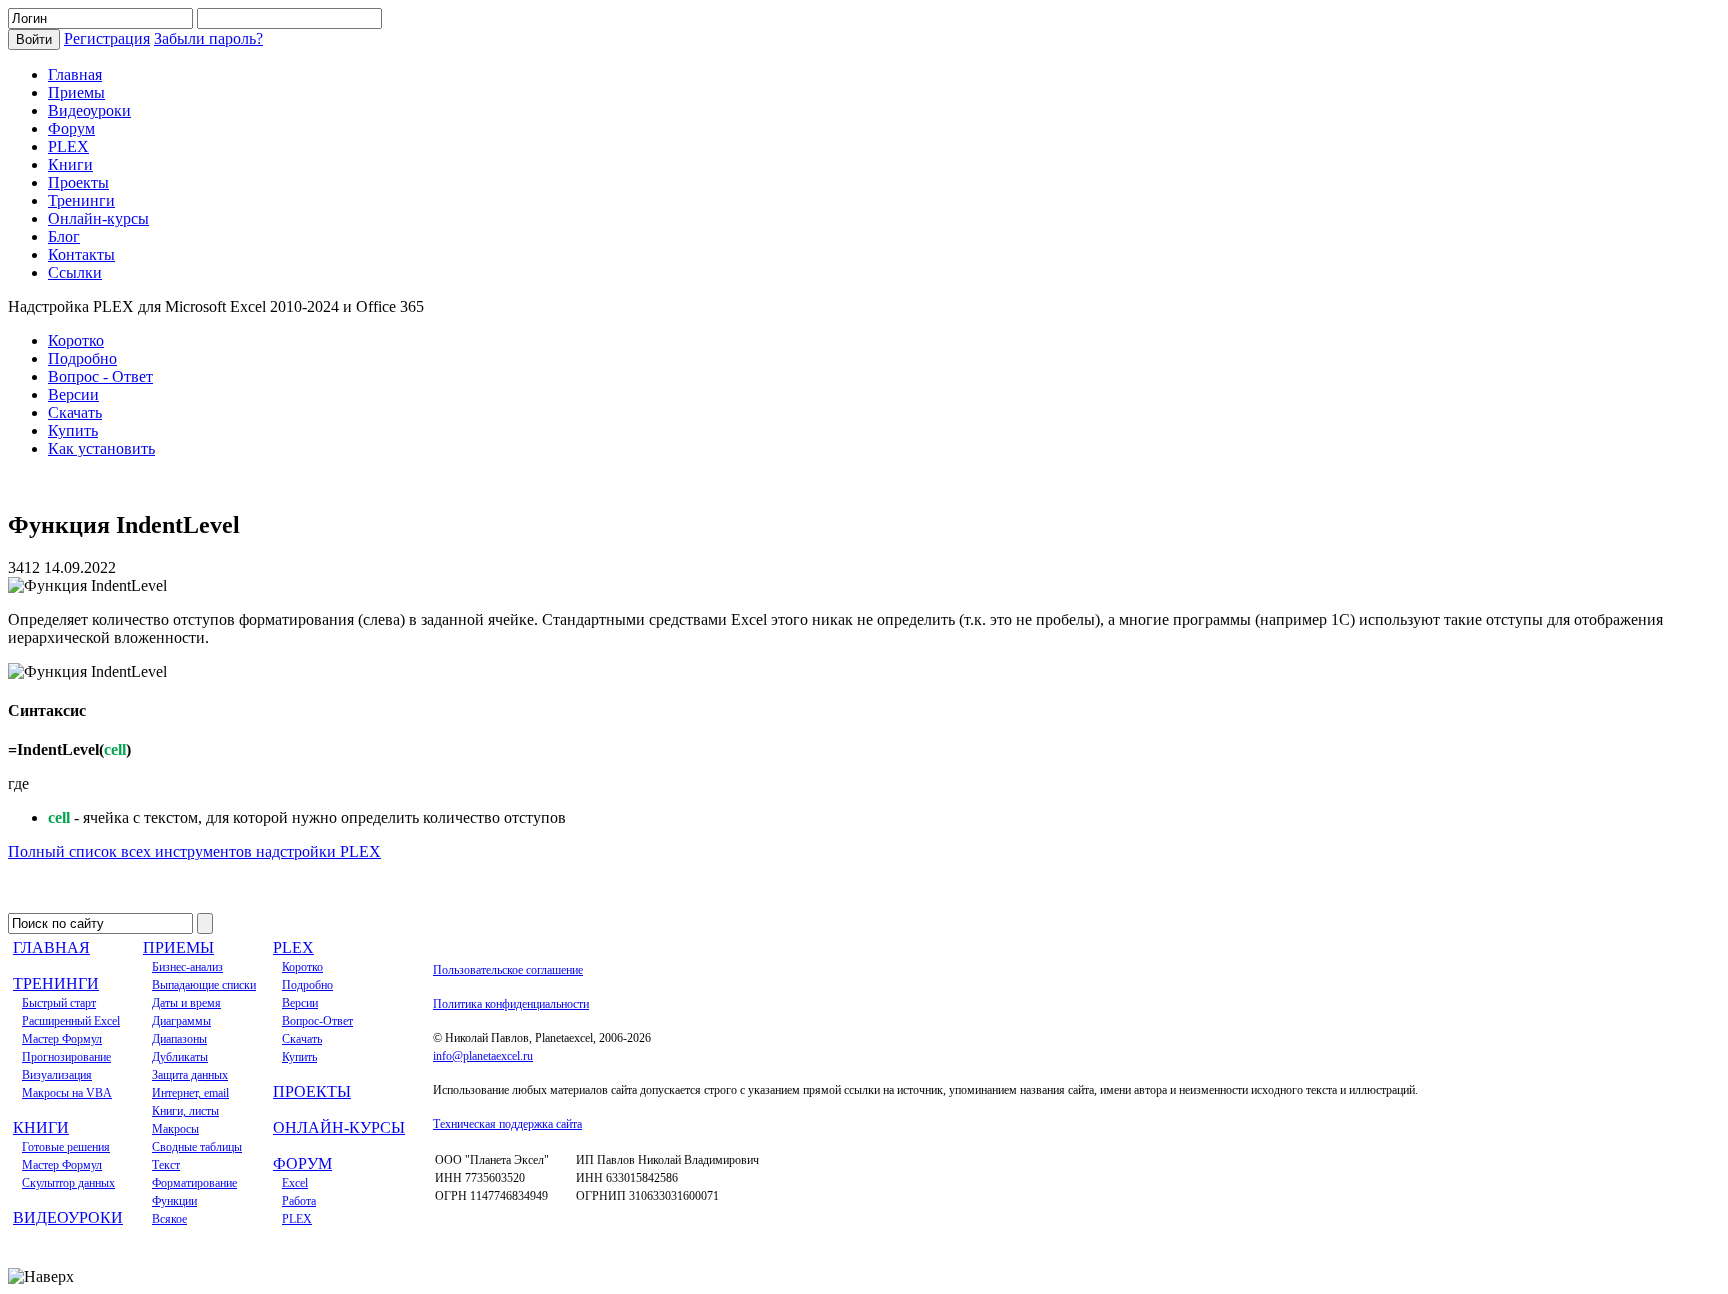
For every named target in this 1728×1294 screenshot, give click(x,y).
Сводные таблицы (197, 1147)
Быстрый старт (59, 1003)
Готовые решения (66, 1147)
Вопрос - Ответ (100, 376)
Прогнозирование (66, 1057)
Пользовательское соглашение (508, 970)
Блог (64, 236)
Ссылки (75, 272)
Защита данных (190, 1075)
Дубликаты (180, 1057)
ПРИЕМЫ (178, 947)
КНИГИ (41, 1127)
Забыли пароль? (208, 38)
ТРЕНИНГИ (56, 983)
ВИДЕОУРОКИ (68, 1217)
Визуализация (57, 1075)
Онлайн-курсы (98, 218)
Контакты (81, 254)
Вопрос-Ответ (317, 1021)
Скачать (75, 412)
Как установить (101, 448)
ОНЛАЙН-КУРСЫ (339, 1127)
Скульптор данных (68, 1183)
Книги (70, 164)
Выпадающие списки (204, 985)
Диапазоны (179, 1039)
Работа (299, 1201)
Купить (73, 430)
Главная (75, 74)
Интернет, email (190, 1093)
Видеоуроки (89, 110)
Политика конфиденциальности (511, 1004)
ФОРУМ (302, 1163)
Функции (174, 1201)
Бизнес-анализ (187, 967)
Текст (166, 1165)
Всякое (169, 1219)
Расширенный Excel (71, 1021)
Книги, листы (185, 1111)
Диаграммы (181, 1021)
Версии (73, 394)
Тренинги (81, 200)
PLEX (68, 146)
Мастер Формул (62, 1039)
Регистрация (107, 38)
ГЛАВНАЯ (51, 947)
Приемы (76, 92)
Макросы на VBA (67, 1093)
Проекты (78, 182)
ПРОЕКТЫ (312, 1091)
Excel (295, 1183)
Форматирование (194, 1183)
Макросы (175, 1129)
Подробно (82, 358)
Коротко (76, 340)
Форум (71, 128)
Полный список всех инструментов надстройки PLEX (194, 851)
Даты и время (186, 1003)
